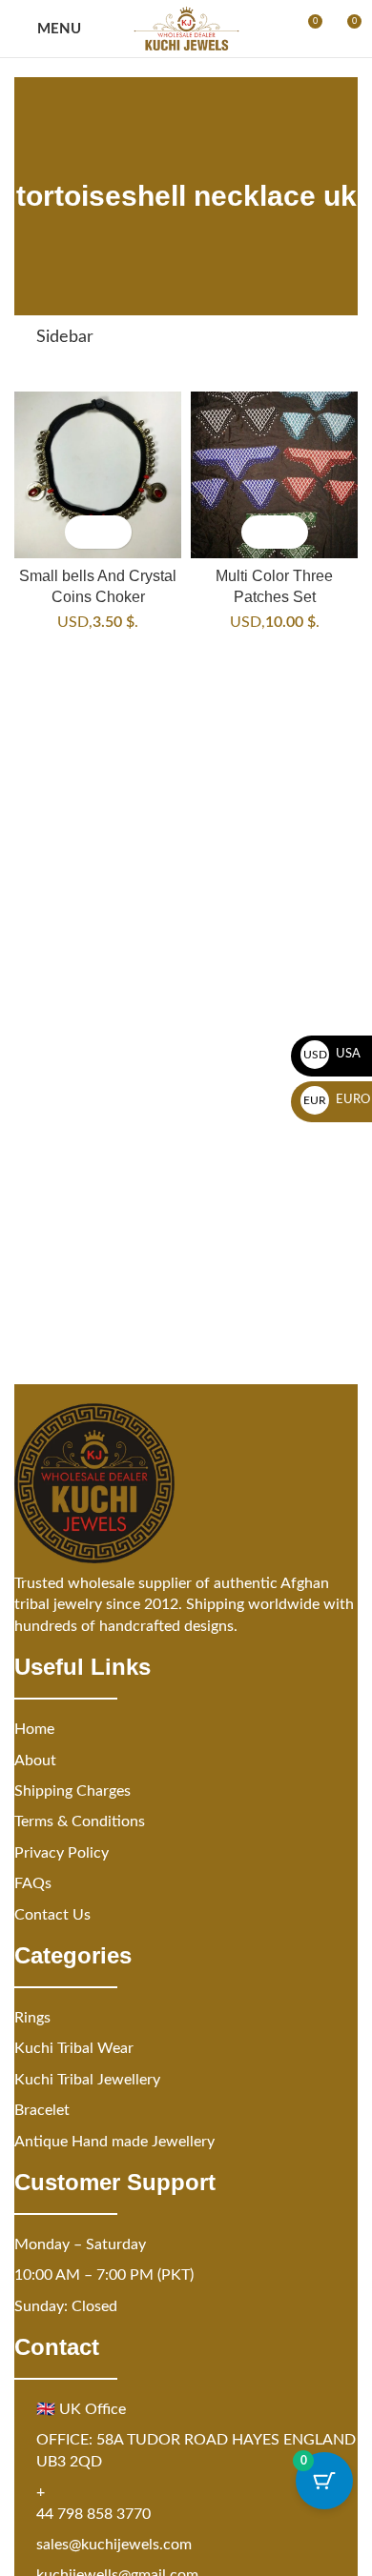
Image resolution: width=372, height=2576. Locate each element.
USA (332, 1054)
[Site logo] (186, 29)
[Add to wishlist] (115, 532)
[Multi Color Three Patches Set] (274, 475)
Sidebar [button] (65, 337)
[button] (82, 532)
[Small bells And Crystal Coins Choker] (98, 475)
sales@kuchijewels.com (114, 2545)
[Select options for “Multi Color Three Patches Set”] (258, 532)
